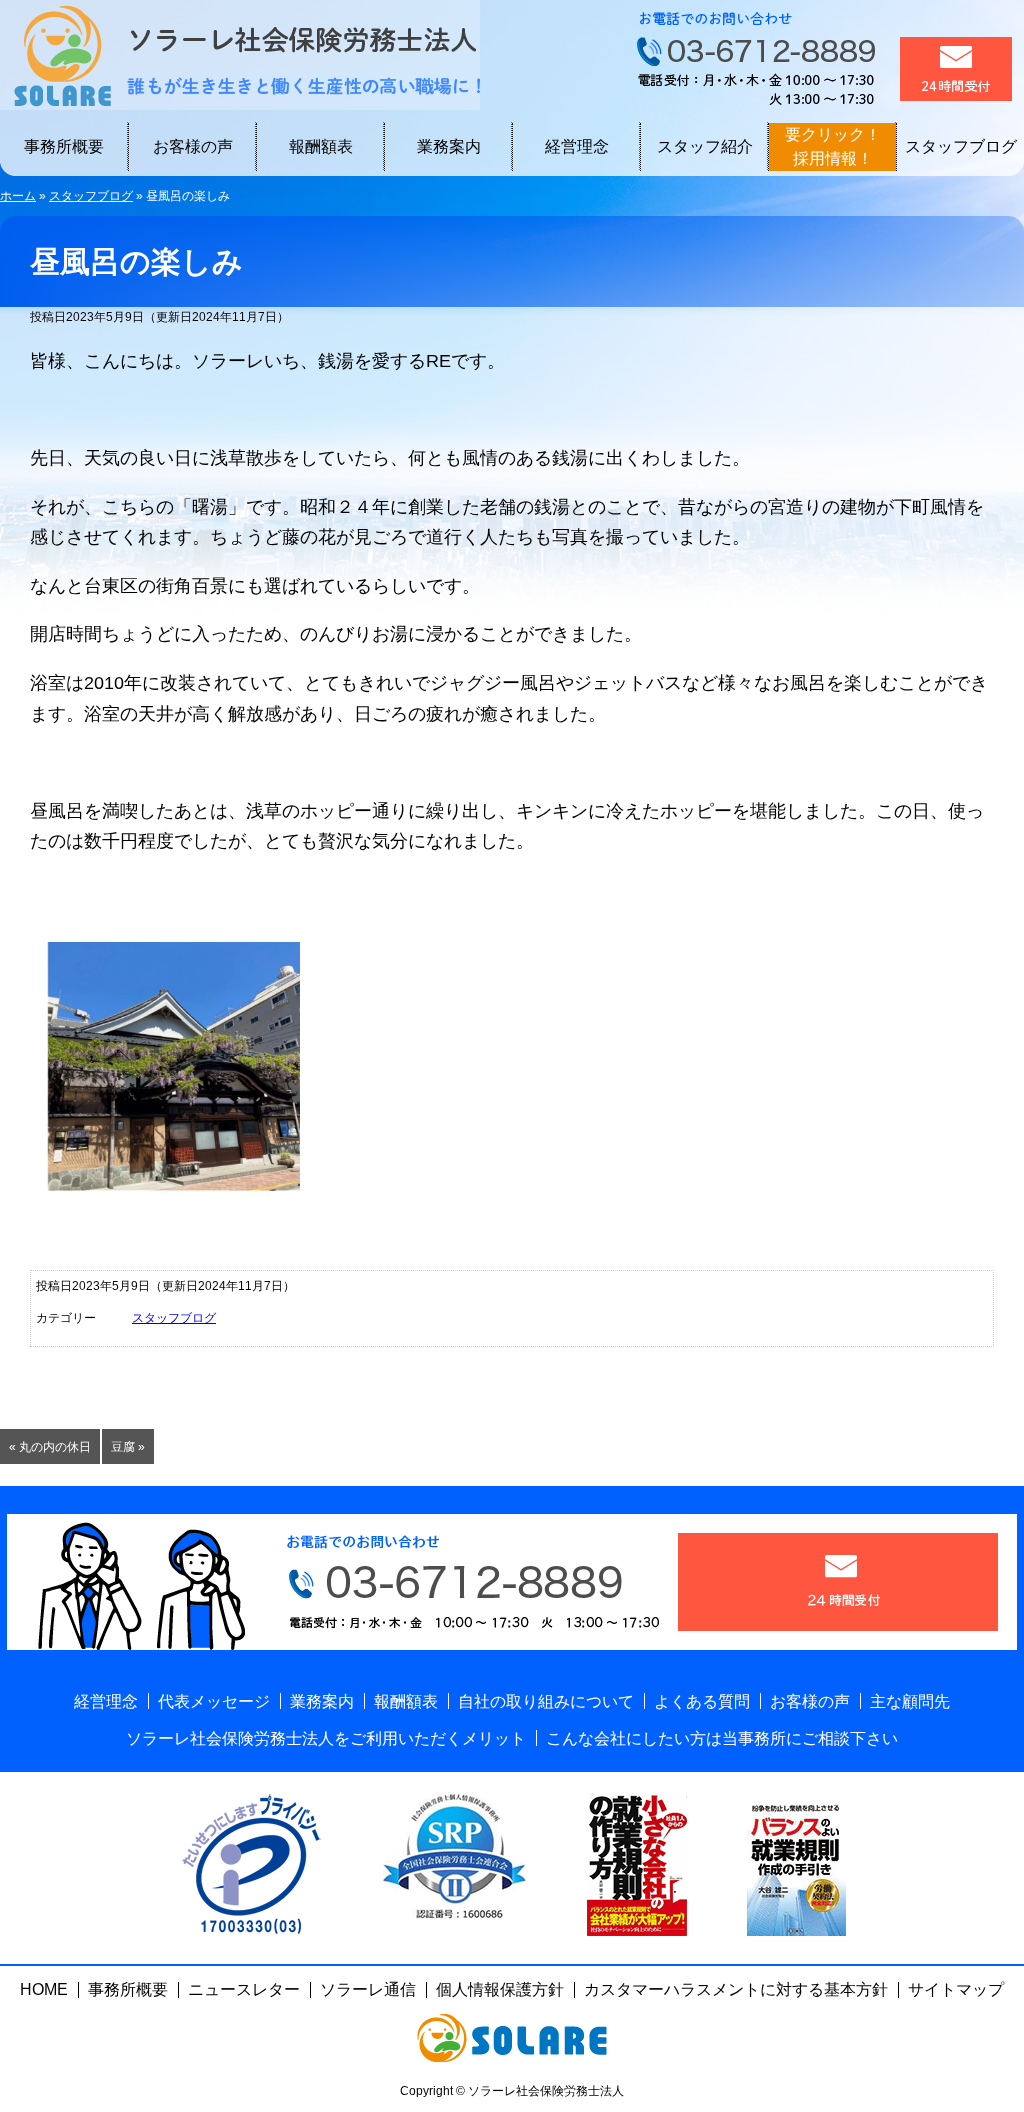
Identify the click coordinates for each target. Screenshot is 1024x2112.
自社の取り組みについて (546, 1701)
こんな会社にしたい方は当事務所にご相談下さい (722, 1738)
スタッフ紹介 (705, 146)
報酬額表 (321, 146)
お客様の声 (193, 146)
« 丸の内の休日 (50, 1447)
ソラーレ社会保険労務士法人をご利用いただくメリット (326, 1738)
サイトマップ (956, 1989)
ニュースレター (244, 1989)
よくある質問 (702, 1701)
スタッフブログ (961, 146)
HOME (44, 1989)
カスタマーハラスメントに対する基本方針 (736, 1989)
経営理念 (577, 146)
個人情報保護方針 (500, 1989)
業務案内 (449, 146)
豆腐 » (128, 1447)
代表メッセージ (214, 1701)
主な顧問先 (910, 1701)
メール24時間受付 (956, 69)
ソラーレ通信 (368, 1989)
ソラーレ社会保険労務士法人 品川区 (240, 55)
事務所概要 (64, 146)
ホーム (18, 196)
